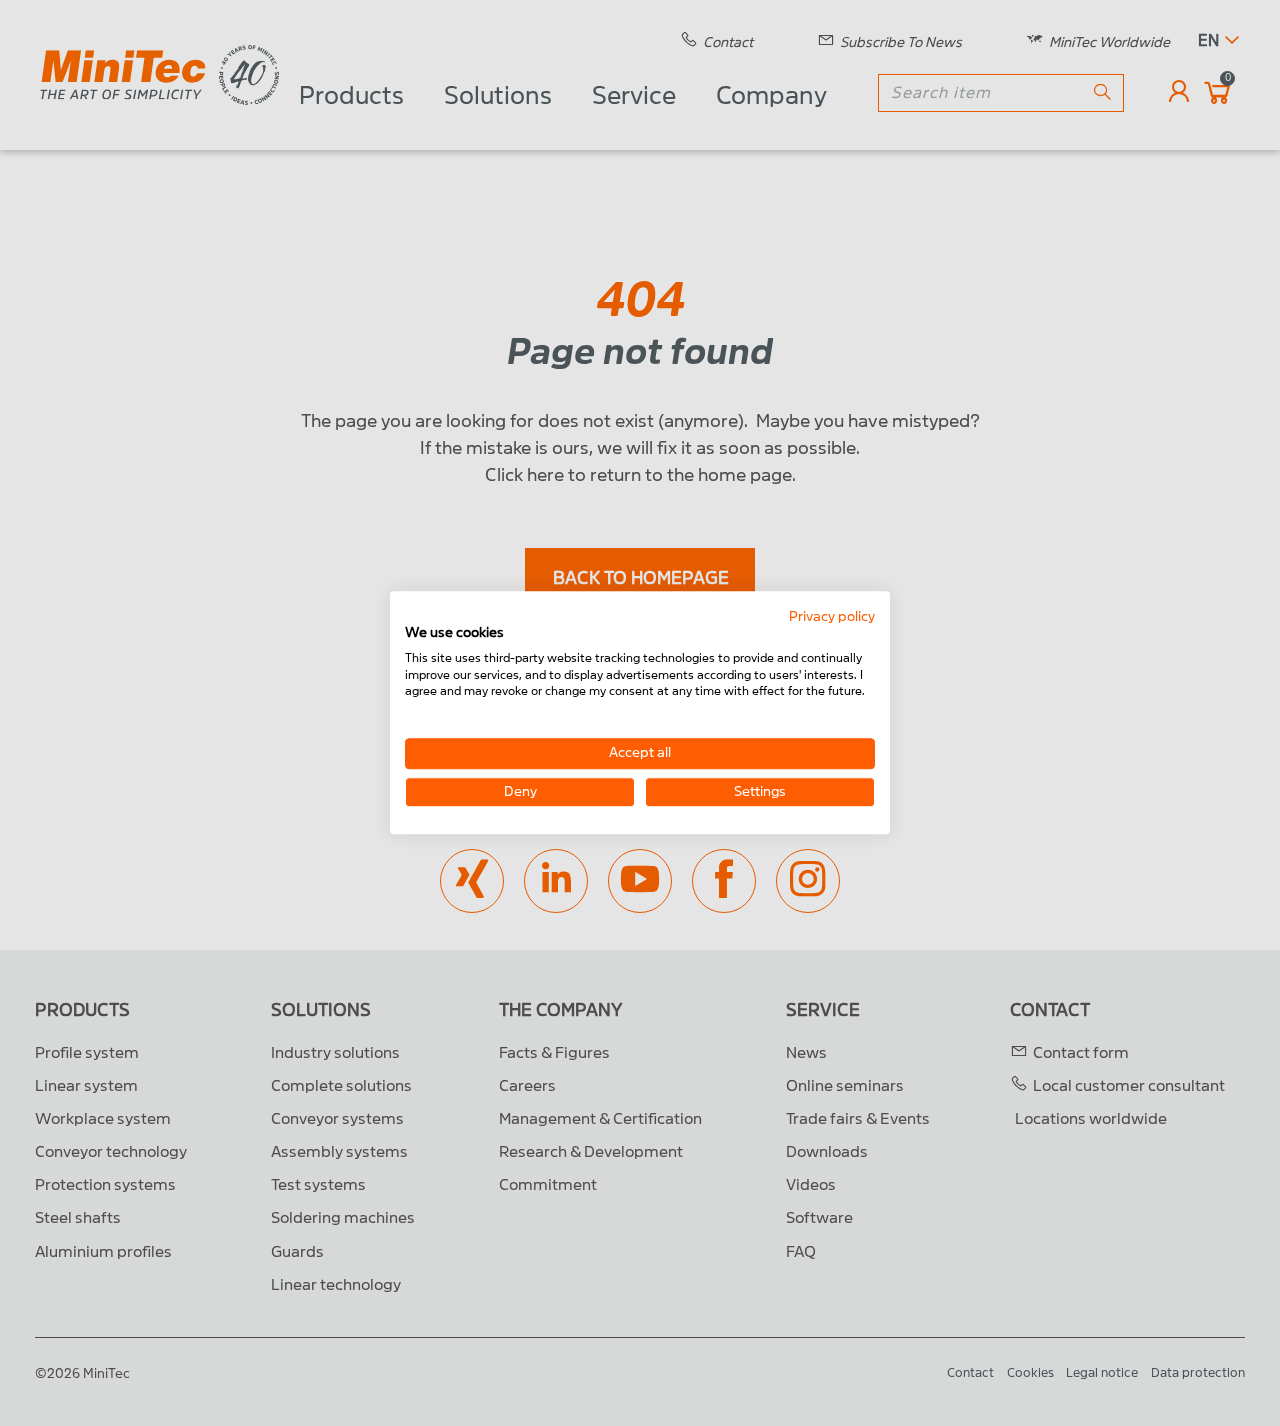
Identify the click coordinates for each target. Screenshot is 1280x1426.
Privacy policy (832, 616)
